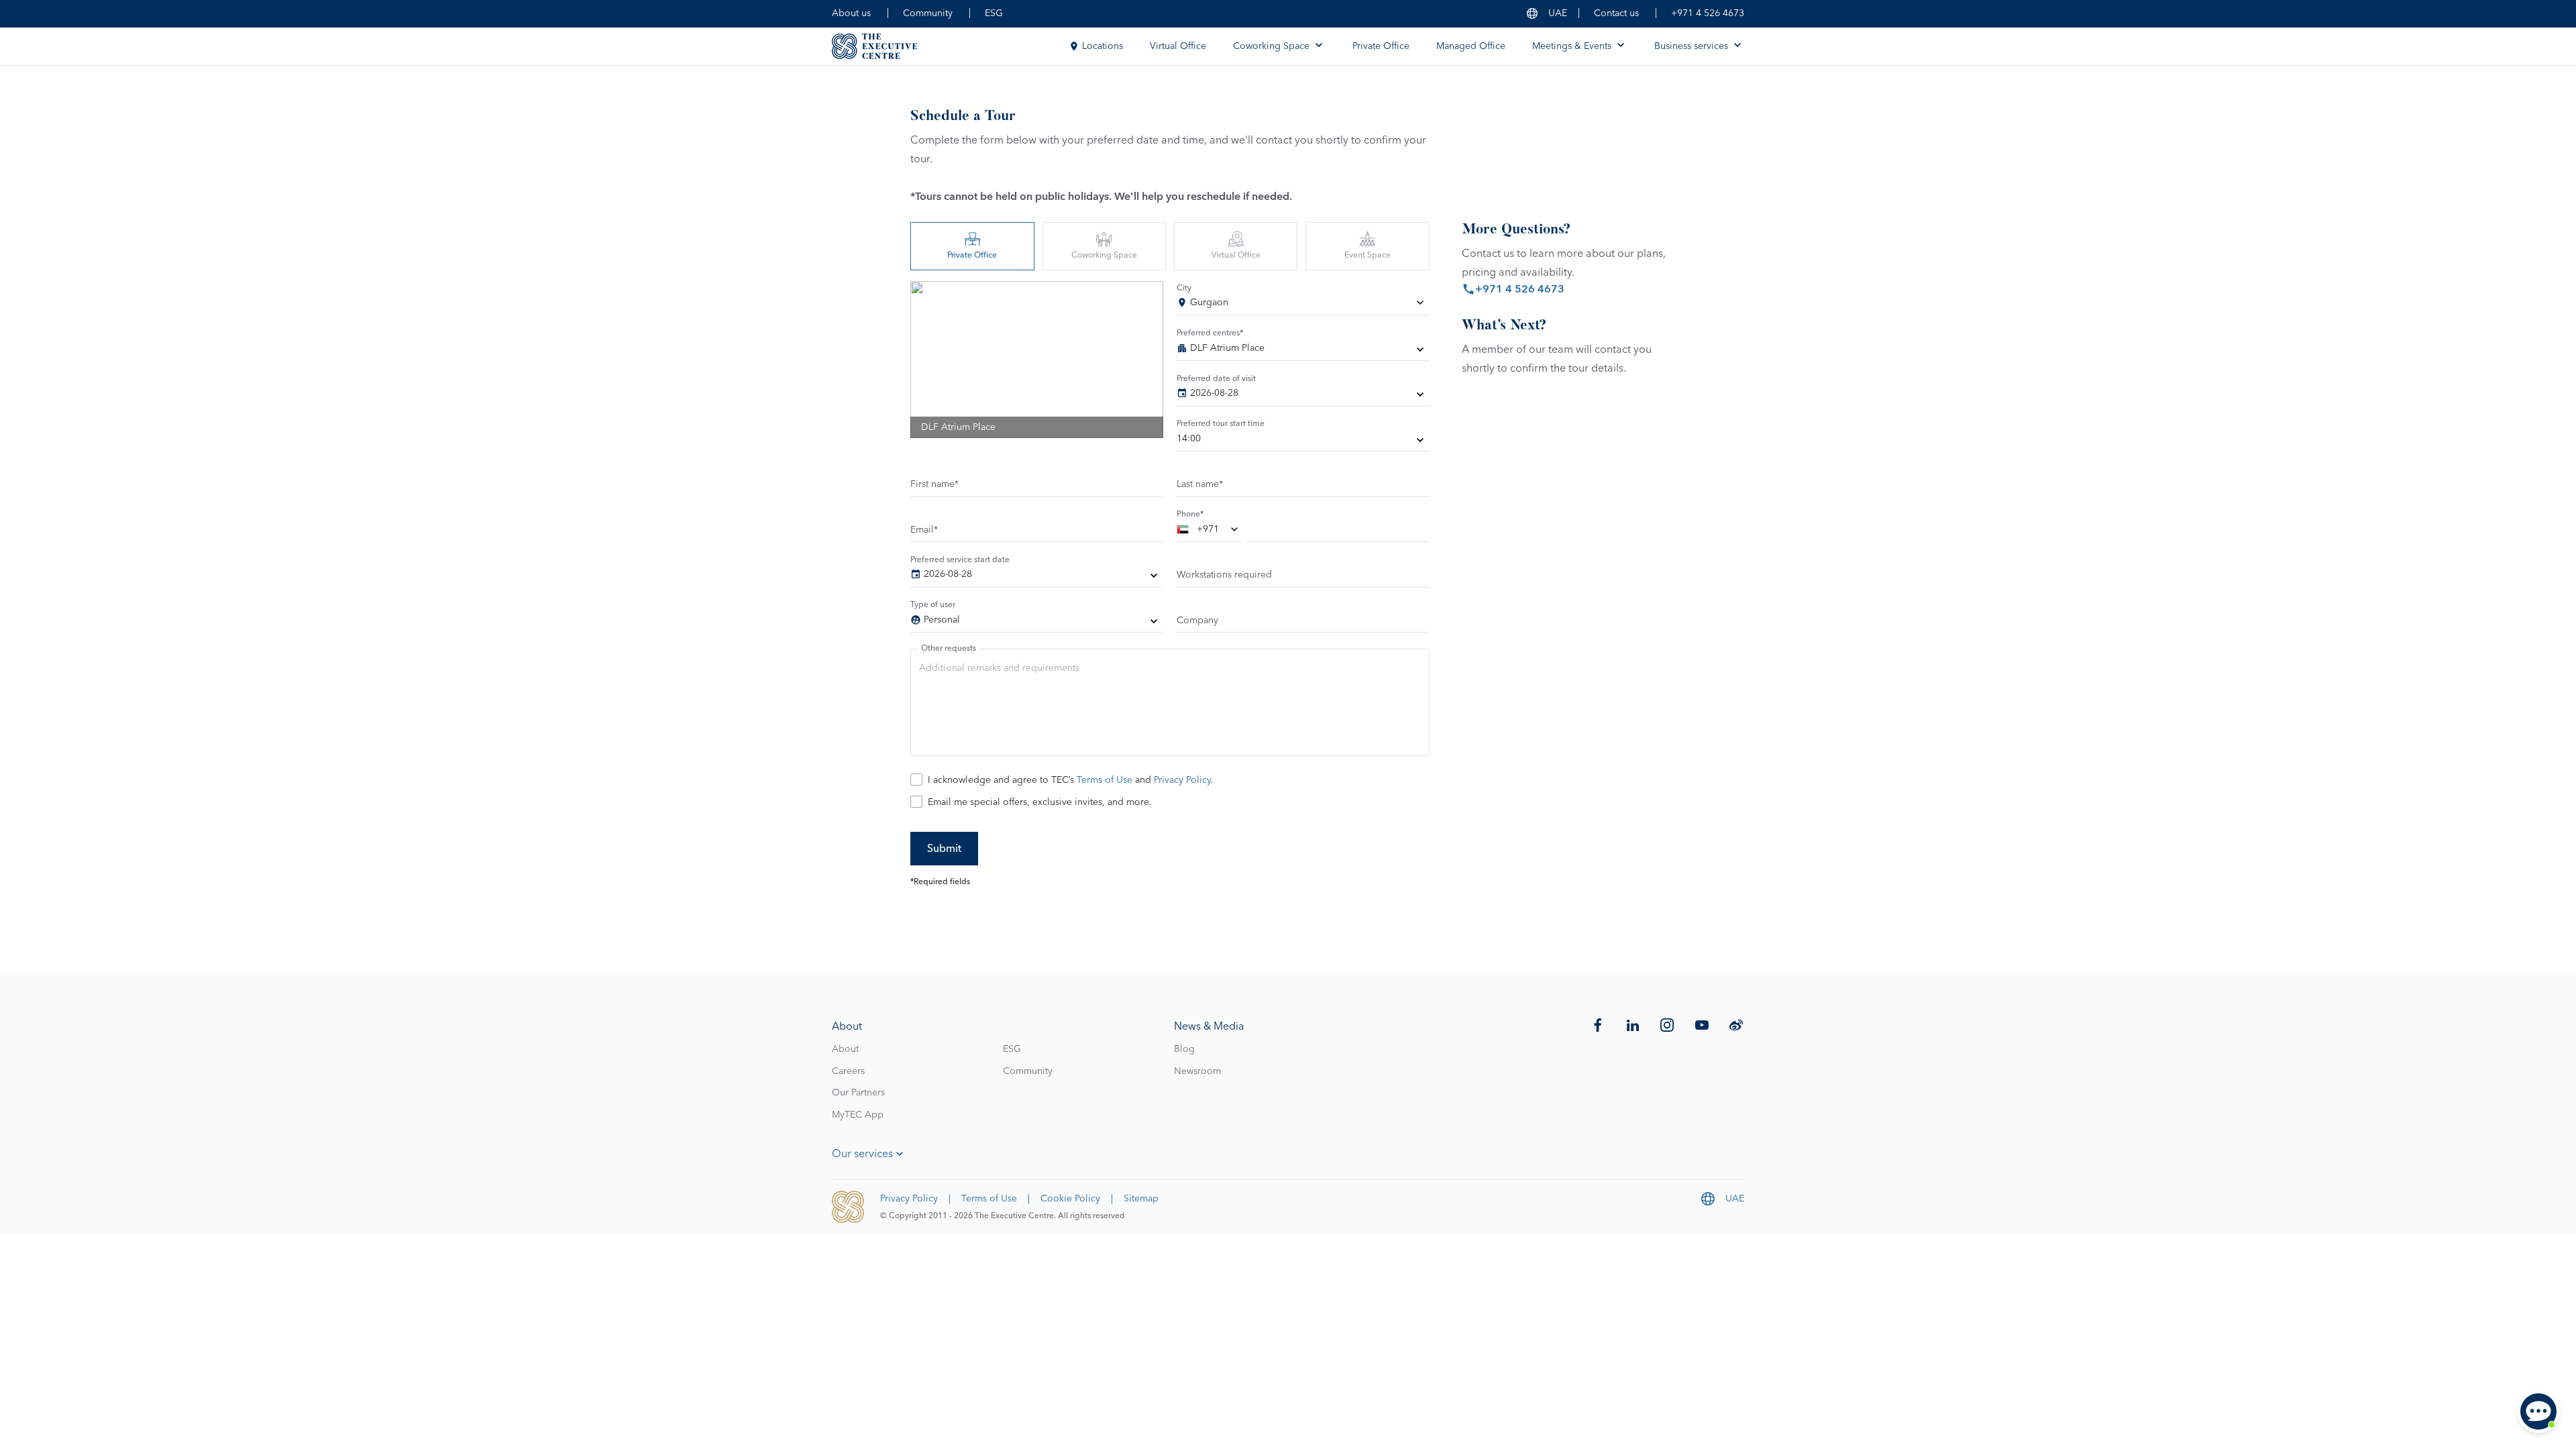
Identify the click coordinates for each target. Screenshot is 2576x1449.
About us (851, 13)
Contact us (1616, 13)
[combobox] (1303, 305)
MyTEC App (858, 1115)
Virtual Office (1178, 46)
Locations (1103, 46)
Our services (862, 1154)
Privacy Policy (1182, 780)
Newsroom (1197, 1071)
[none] (1303, 351)
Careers (848, 1071)
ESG (994, 13)
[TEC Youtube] (1702, 1025)
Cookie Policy (1070, 1199)
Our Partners (858, 1093)
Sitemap (1141, 1199)
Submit (944, 849)
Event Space (1367, 256)
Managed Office (1471, 46)
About (845, 1049)
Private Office (1381, 46)
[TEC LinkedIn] (1633, 1025)
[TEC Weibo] (1736, 1025)
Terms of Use (1105, 780)
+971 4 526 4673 (1708, 13)
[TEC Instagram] (1667, 1025)
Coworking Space (1104, 256)
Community (928, 13)
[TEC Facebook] (1598, 1025)
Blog (1184, 1049)
